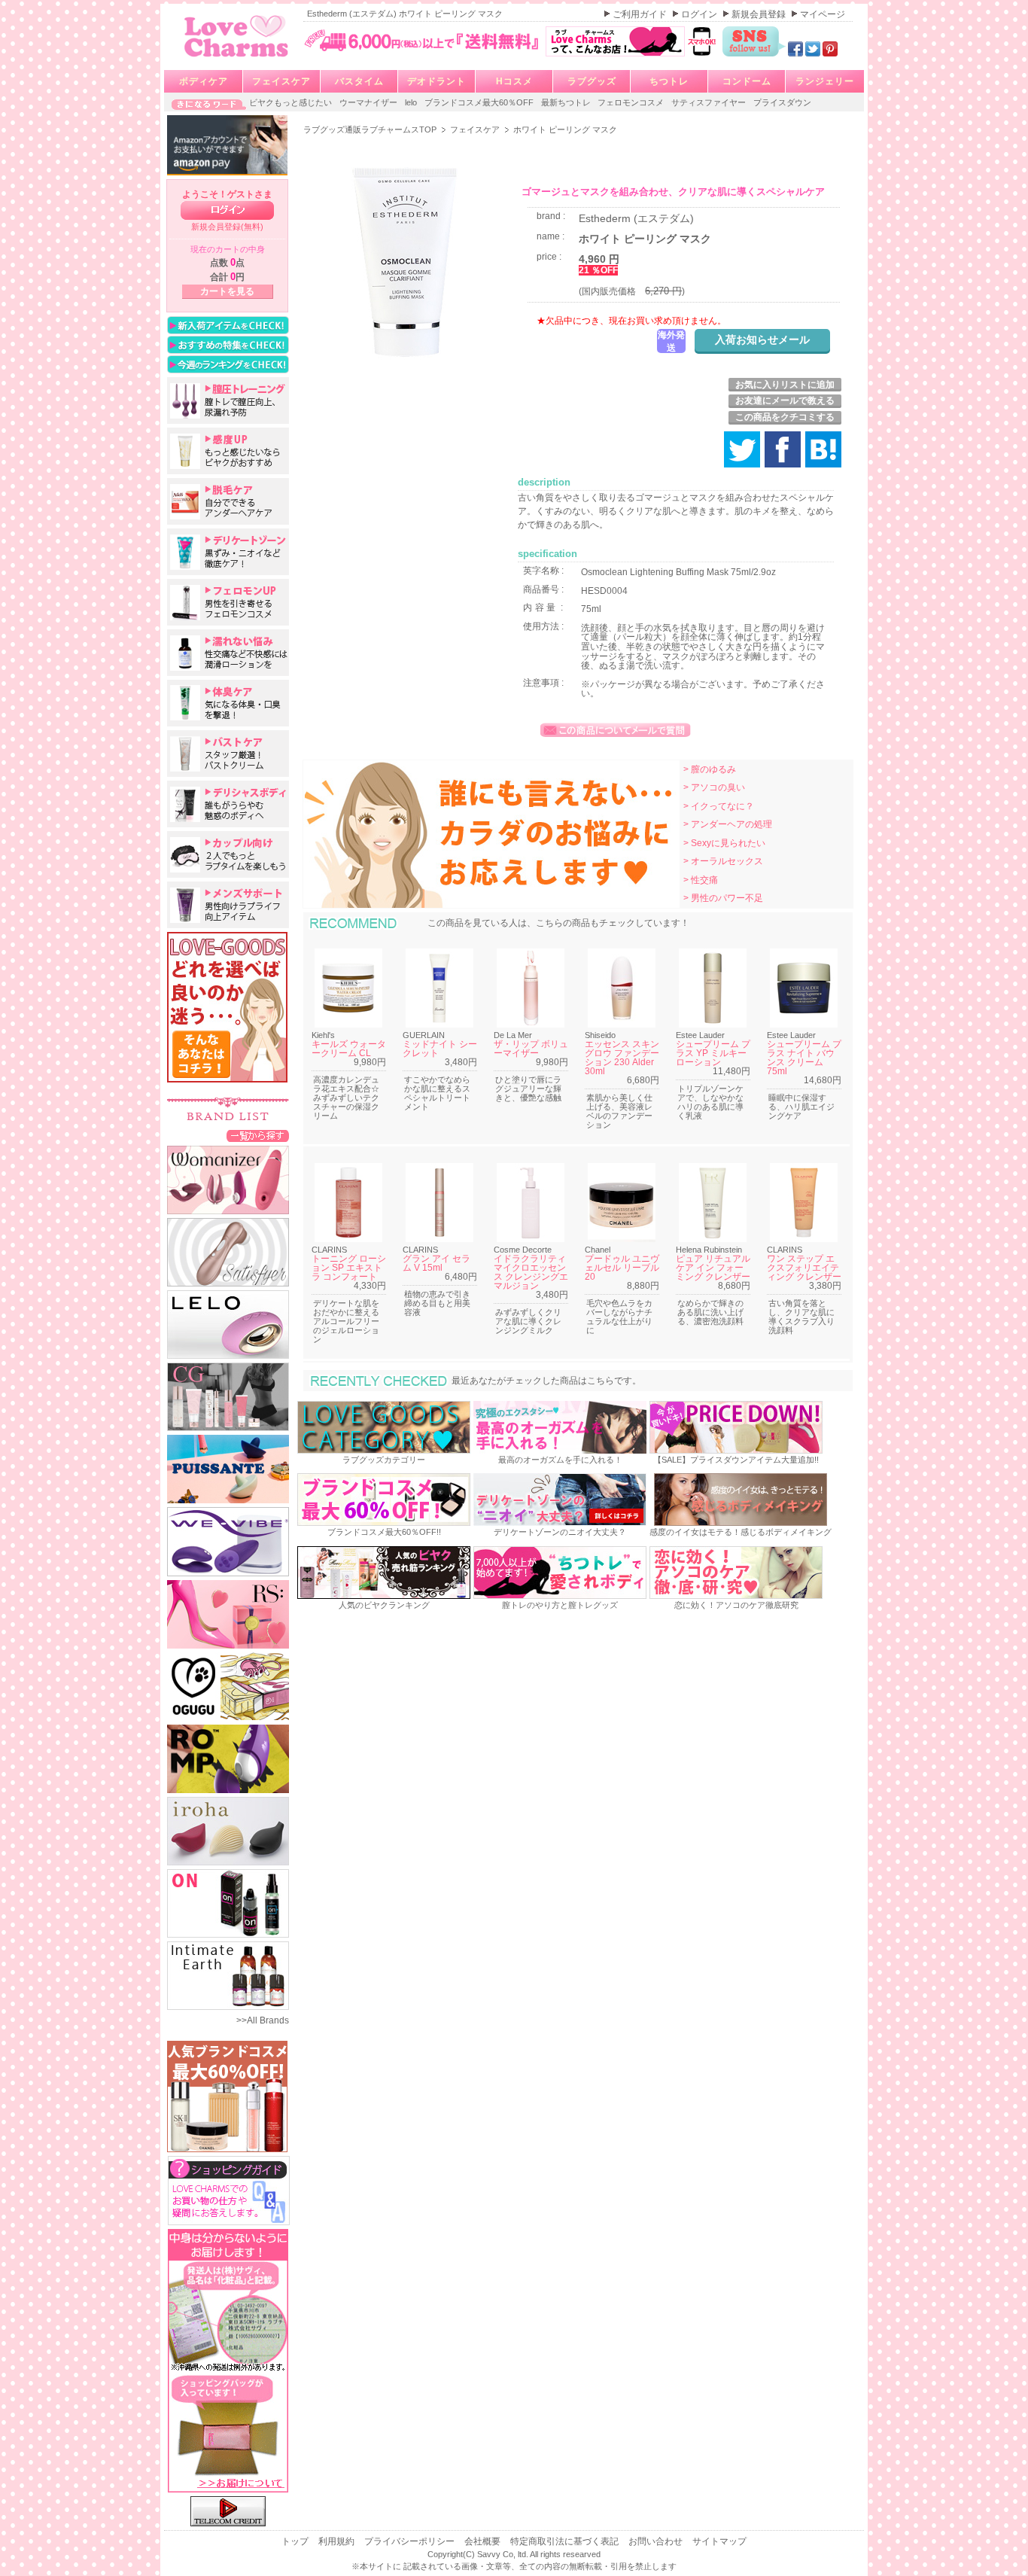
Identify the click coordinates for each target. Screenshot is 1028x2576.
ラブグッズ (592, 81)
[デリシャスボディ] (228, 804)
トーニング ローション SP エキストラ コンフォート (349, 1268)
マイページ (823, 14)
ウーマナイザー (370, 102)
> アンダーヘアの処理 (728, 824)
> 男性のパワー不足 (723, 898)
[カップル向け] (228, 854)
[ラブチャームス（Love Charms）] (237, 59)
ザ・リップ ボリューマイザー (531, 1049)
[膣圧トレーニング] (228, 400)
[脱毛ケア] (228, 501)
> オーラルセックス (723, 861)
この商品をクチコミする (785, 417)
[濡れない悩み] (228, 653)
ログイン (700, 14)
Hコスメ (514, 81)
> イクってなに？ (719, 806)
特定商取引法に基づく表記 (566, 2541)
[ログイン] (227, 210)
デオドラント (436, 81)
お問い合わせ (657, 2541)
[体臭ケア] (228, 703)
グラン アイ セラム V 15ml (436, 1263)
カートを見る (227, 291)
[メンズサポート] (228, 905)
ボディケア (204, 81)
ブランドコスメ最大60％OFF (480, 102)
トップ (296, 2541)
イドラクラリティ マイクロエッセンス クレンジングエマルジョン (531, 1272)
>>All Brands (263, 2020)
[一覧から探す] (258, 1135)
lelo (412, 102)
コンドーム (747, 81)
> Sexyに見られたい (724, 843)
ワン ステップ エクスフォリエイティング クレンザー (804, 1268)
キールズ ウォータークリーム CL (349, 1049)
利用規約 (338, 2541)
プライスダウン (782, 102)
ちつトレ (669, 81)
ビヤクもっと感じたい (292, 102)
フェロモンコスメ (632, 102)
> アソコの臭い (714, 787)
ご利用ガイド (641, 14)
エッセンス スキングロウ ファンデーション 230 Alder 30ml (622, 1058)
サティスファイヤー (710, 102)
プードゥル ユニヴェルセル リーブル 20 (622, 1268)
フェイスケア (281, 81)
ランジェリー (825, 81)
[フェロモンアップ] (228, 602)
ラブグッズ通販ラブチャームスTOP (371, 129)
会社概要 (484, 2541)
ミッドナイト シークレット (440, 1049)
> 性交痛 (701, 880)
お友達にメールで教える (785, 400)
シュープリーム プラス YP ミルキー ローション (713, 1053)
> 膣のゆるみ (710, 769)
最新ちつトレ (567, 102)
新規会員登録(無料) (227, 227)
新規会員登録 (760, 14)
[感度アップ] (228, 451)
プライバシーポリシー (411, 2541)
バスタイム (359, 81)
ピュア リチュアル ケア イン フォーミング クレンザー (713, 1268)
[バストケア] (228, 754)
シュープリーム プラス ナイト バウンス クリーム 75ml (804, 1058)
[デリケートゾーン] (228, 552)
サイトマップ (719, 2541)
